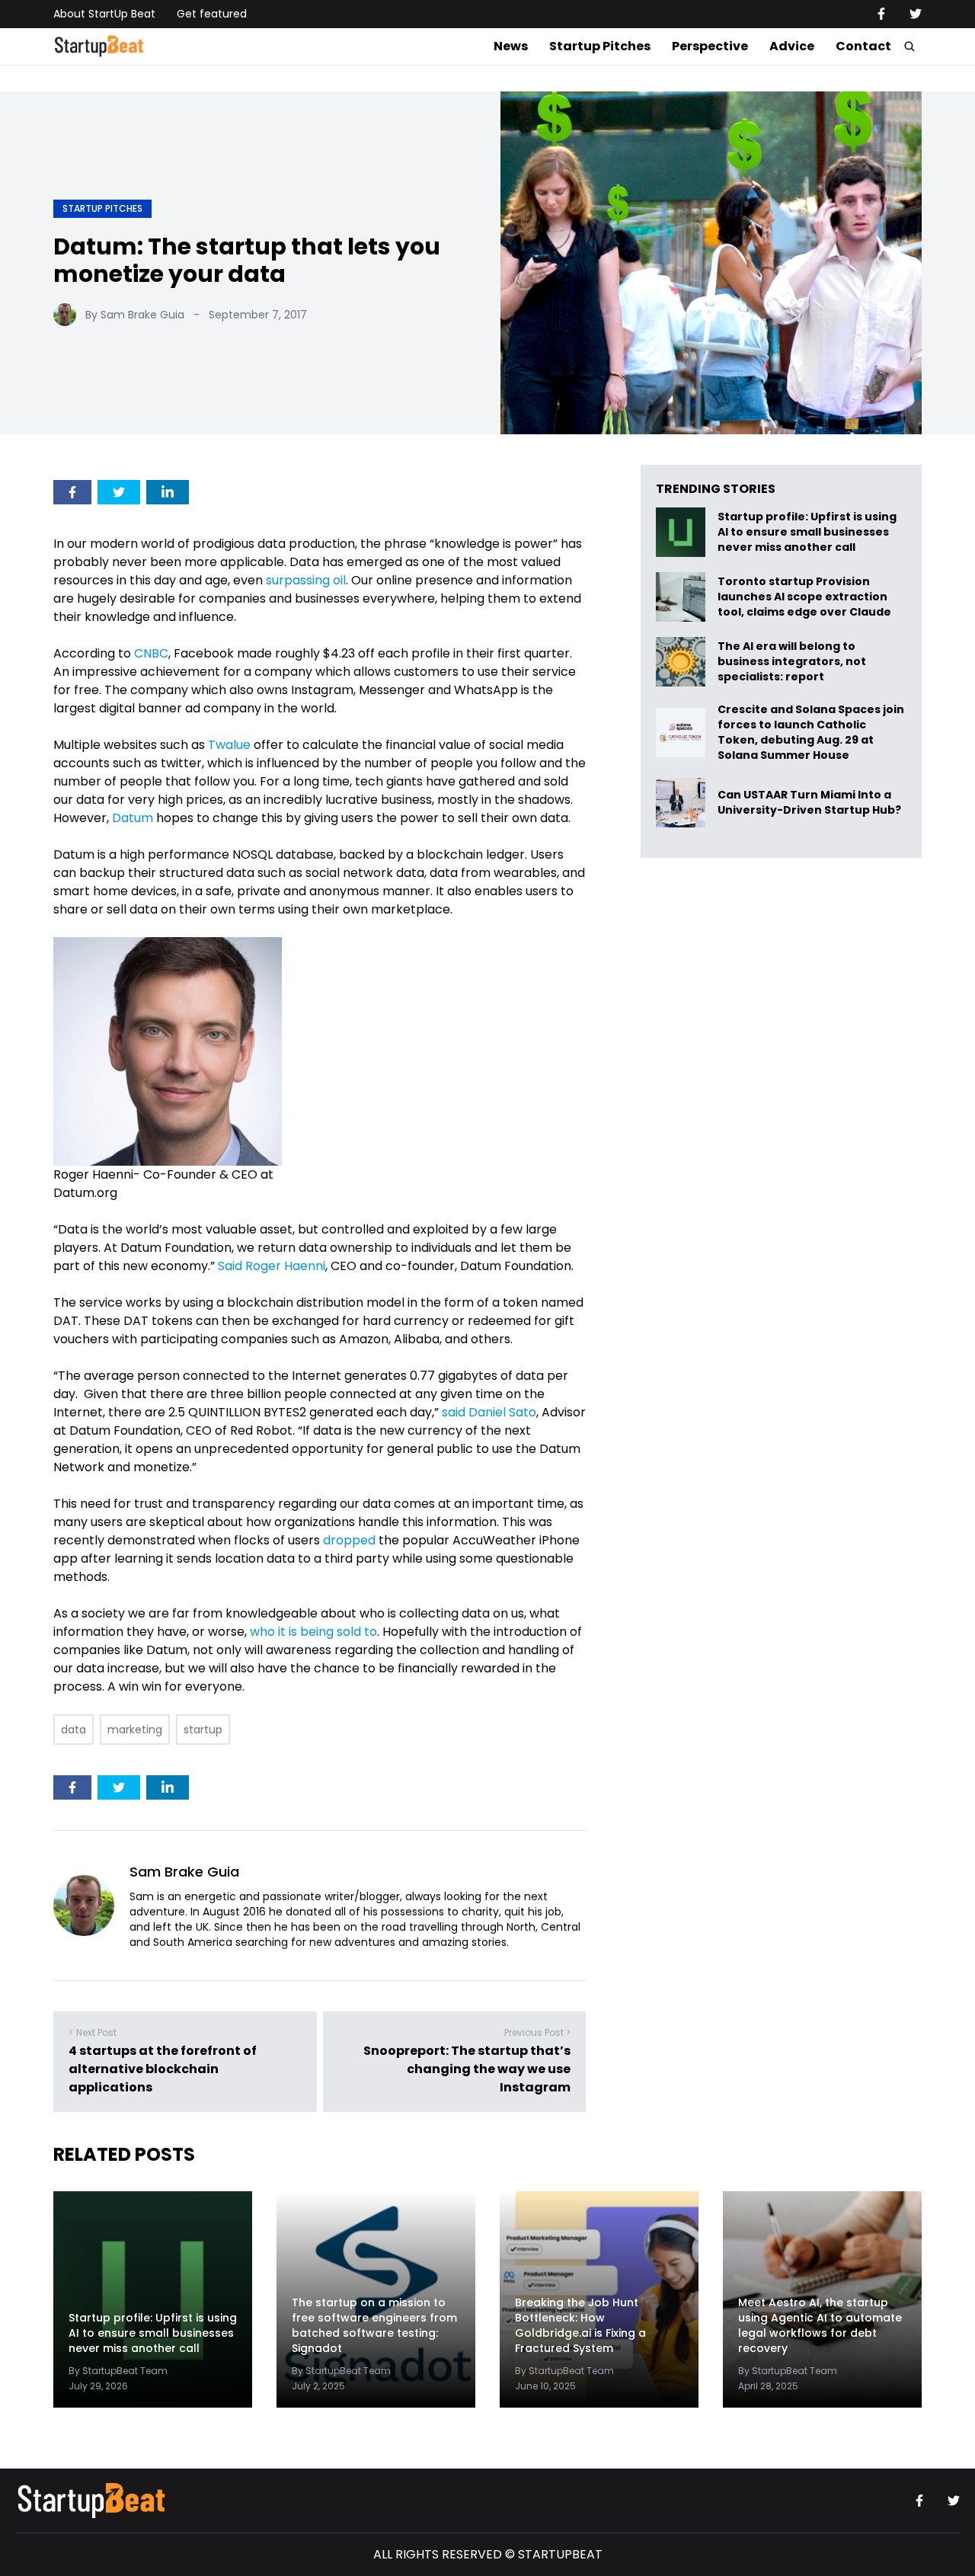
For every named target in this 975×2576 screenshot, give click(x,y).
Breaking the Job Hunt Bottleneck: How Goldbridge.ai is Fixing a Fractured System (580, 2325)
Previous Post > (537, 2032)
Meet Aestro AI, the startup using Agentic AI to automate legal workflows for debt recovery (820, 2325)
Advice (792, 46)
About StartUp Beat (104, 14)
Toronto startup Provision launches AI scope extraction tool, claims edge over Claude (806, 597)
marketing (135, 1730)
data (74, 1730)
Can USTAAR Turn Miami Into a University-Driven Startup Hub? (809, 803)
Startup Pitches (600, 46)
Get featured (212, 14)
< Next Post (93, 2032)
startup (203, 1730)
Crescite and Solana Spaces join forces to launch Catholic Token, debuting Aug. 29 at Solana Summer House (811, 732)
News (511, 46)
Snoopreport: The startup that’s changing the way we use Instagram (467, 2069)
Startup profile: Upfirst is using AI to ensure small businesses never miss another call (807, 532)
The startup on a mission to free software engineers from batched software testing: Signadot (374, 2325)
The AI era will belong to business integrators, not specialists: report (792, 662)
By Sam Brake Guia (135, 315)
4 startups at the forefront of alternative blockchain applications (163, 2069)
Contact (863, 46)
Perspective (710, 46)
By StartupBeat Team (118, 2371)
